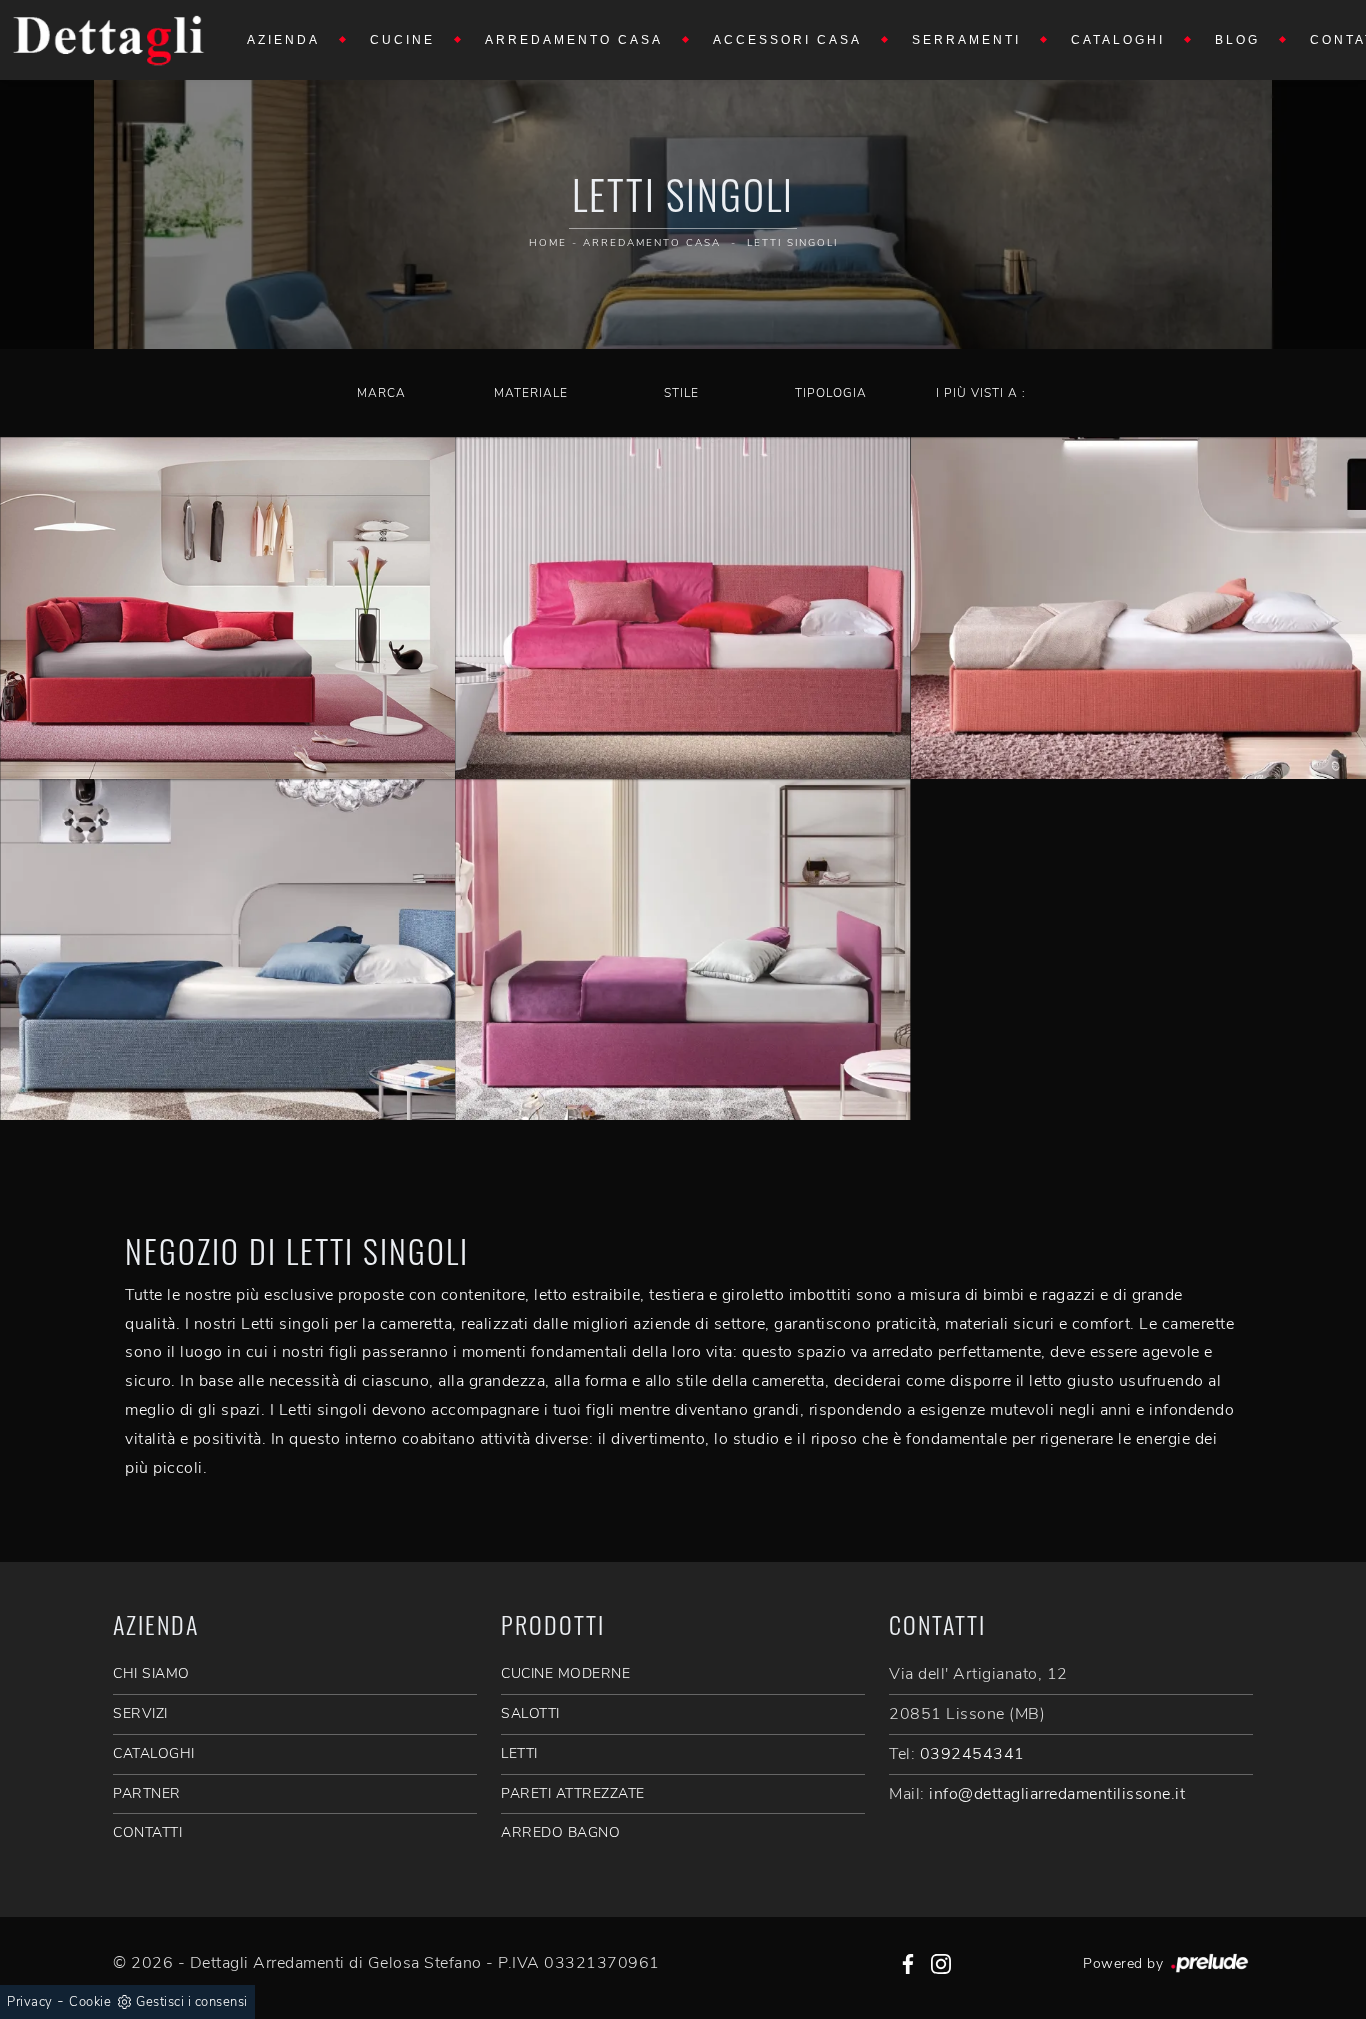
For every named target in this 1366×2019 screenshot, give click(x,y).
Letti (519, 1753)
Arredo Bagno (560, 1832)
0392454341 (972, 1754)
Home (548, 243)
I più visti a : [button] (981, 393)
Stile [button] (681, 393)
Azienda (283, 40)
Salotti (530, 1713)
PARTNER (147, 1793)
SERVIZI (140, 1713)
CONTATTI (147, 1832)
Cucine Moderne (565, 1673)
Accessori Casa (787, 40)
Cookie (90, 2002)
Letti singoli (792, 243)
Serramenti (966, 40)
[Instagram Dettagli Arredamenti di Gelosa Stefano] (941, 1963)
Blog (1237, 40)
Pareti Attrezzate (573, 1793)
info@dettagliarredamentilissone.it (1057, 1794)
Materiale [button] (531, 393)
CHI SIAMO (151, 1673)
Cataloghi (1118, 40)
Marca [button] (381, 393)
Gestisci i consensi (192, 2002)
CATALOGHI (154, 1753)
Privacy (30, 2002)
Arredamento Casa (574, 40)
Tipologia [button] (831, 393)
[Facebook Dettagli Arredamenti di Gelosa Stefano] (908, 1963)
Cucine (402, 40)
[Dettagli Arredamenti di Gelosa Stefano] (109, 40)
